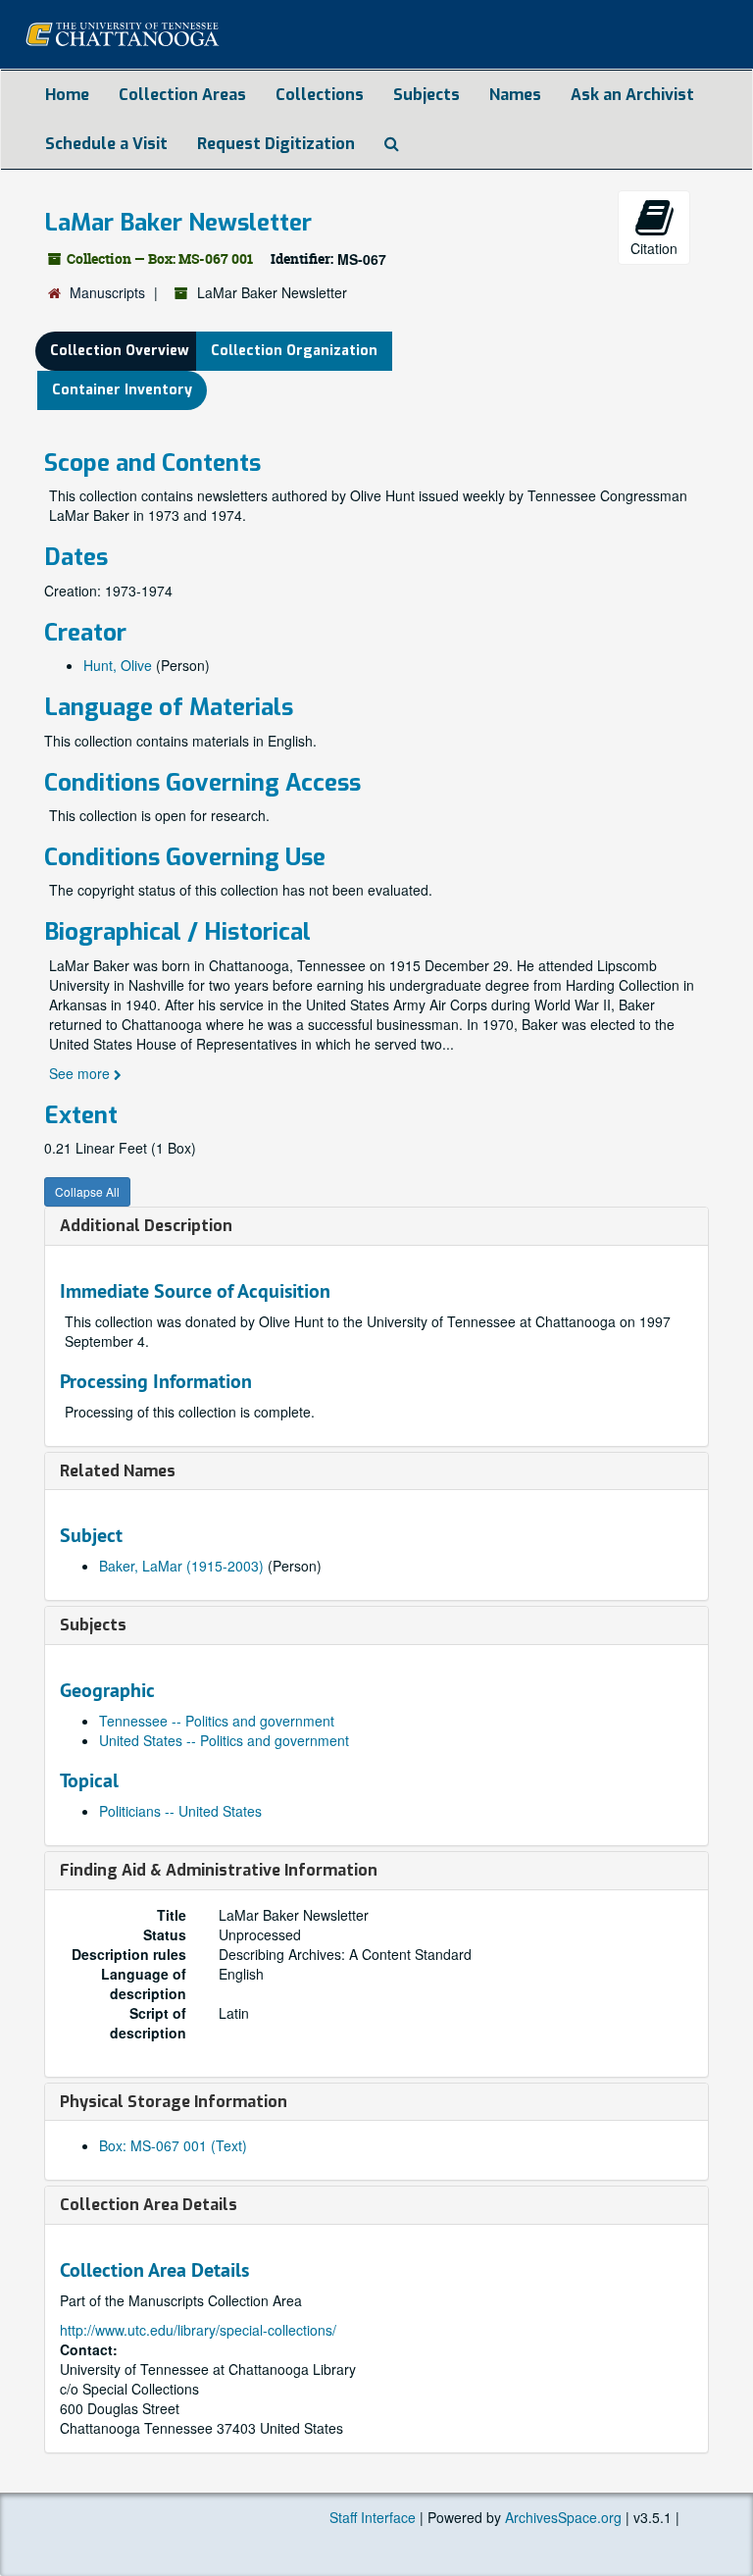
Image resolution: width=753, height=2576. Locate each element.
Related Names (118, 1471)
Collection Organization (294, 351)
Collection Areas (182, 95)
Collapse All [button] (87, 1191)
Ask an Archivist (632, 95)
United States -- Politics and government (224, 1740)
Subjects (427, 95)
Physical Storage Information (174, 2102)
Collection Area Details (149, 2205)
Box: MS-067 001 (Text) (173, 2145)
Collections (320, 95)
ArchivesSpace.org (563, 2517)
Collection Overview (120, 351)
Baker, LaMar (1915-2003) (181, 1566)
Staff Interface (373, 2517)
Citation (654, 248)
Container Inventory (122, 390)
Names (515, 95)
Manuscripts (107, 292)
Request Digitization (276, 144)
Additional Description (146, 1226)
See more (81, 1073)
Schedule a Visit (106, 144)
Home (67, 95)
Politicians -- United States (180, 1811)
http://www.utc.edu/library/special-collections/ (198, 2330)
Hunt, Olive (118, 665)
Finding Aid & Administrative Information (219, 1870)
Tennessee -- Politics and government (217, 1721)
